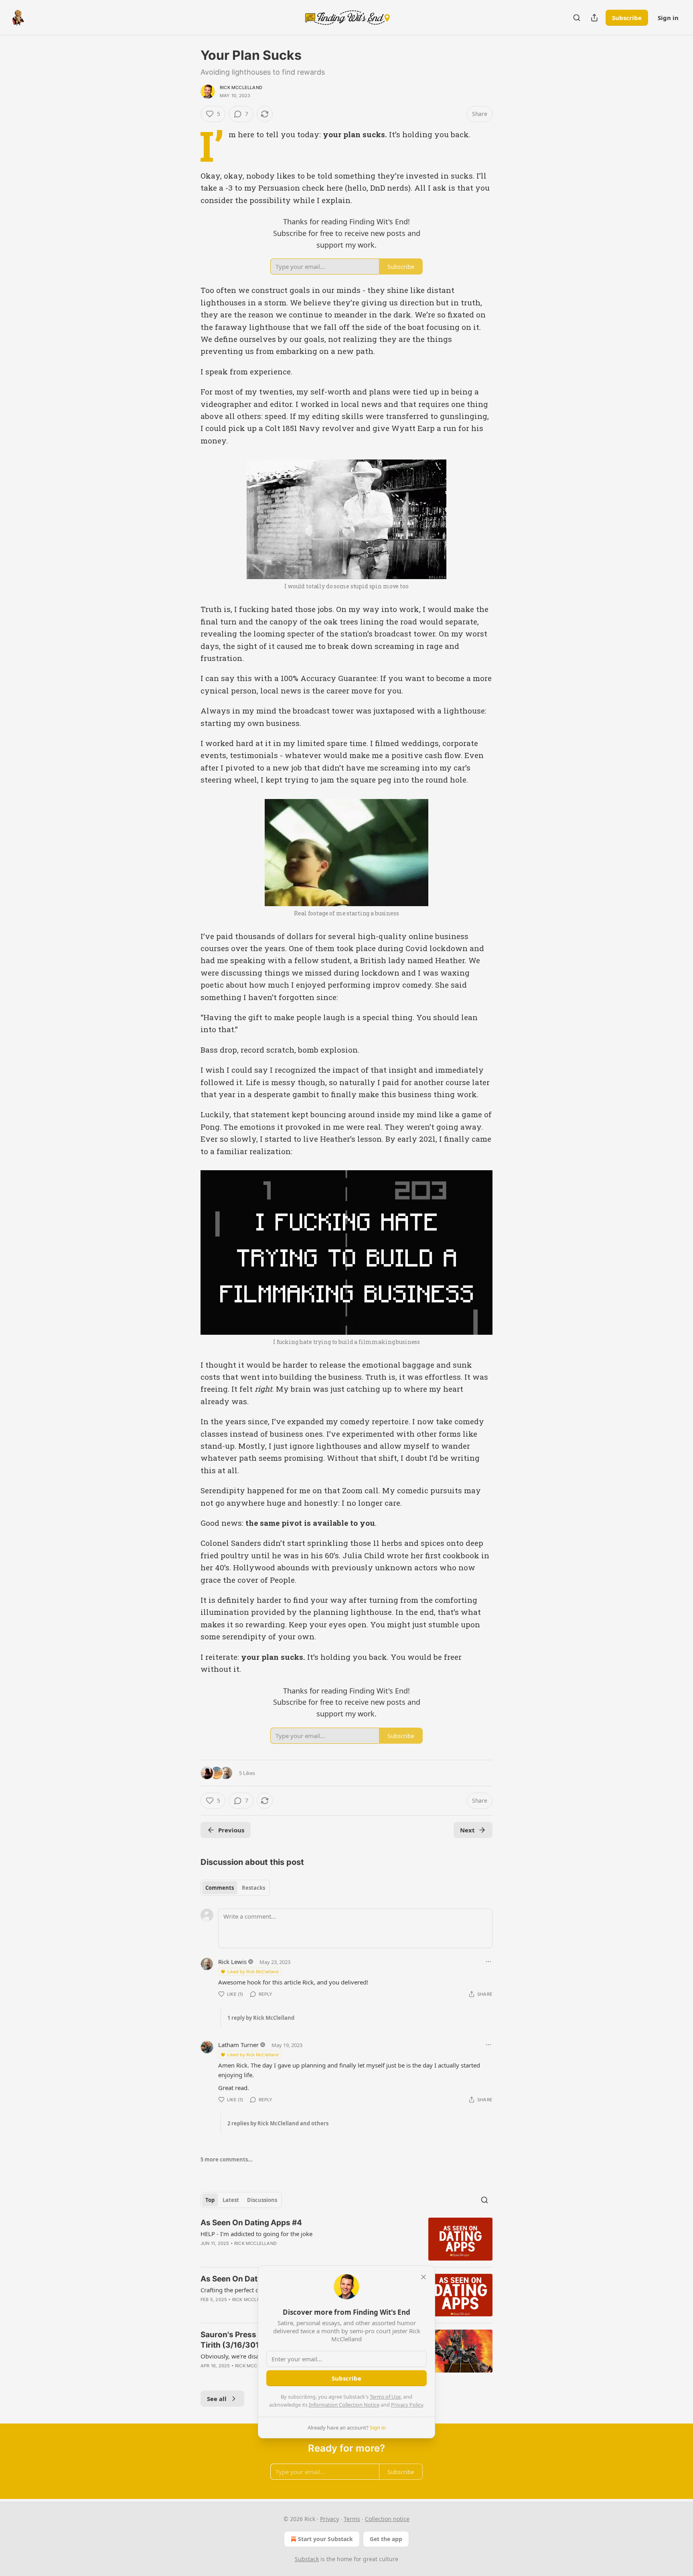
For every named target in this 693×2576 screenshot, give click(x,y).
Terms (352, 2519)
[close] (423, 2277)
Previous (231, 1830)
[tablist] (235, 1888)
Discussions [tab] (262, 2200)
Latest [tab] (231, 2200)
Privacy (329, 2519)
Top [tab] (210, 2200)
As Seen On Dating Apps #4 (251, 2223)
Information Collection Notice (344, 2405)
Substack (307, 2559)
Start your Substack (325, 2539)
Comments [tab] (220, 1888)
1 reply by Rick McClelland (261, 2018)
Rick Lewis (232, 1962)
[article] (346, 2239)
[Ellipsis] (488, 1962)
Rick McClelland (241, 87)
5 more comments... (227, 2159)
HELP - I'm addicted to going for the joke (256, 2234)
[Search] (577, 18)
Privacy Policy (407, 2405)
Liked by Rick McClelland (253, 1971)
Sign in (668, 18)
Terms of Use (385, 2397)
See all (217, 2399)
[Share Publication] (594, 18)
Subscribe (627, 18)
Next (467, 1830)
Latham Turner (238, 2045)
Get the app (386, 2539)
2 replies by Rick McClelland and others (278, 2123)
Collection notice (387, 2519)
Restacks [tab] (253, 1888)
